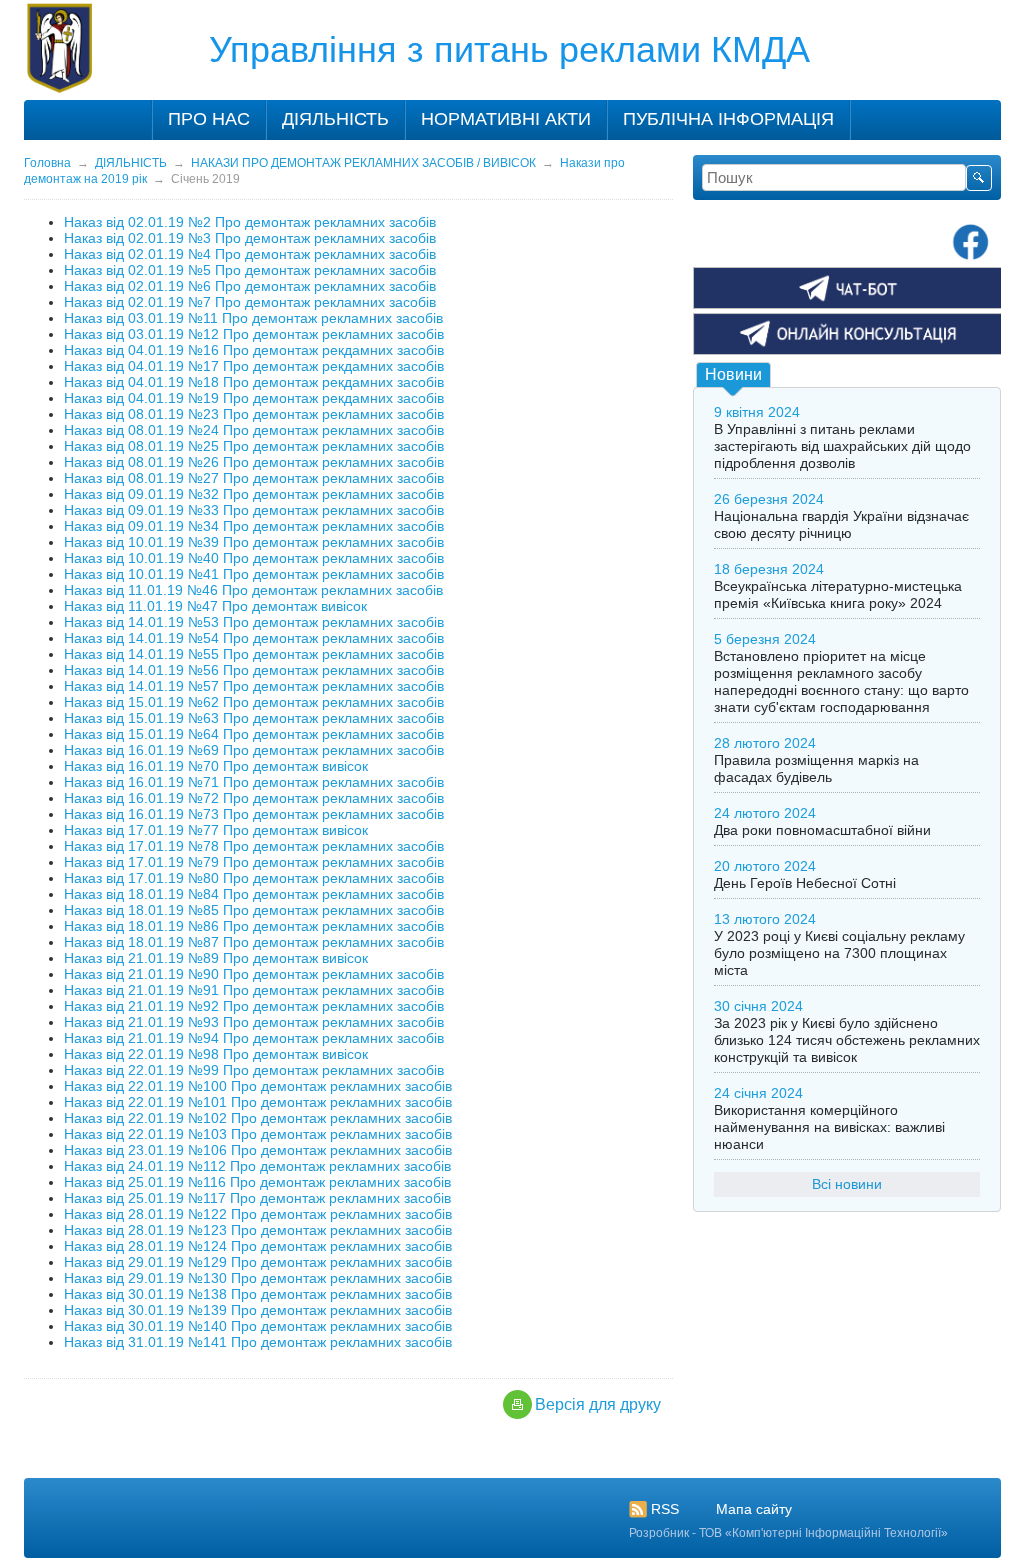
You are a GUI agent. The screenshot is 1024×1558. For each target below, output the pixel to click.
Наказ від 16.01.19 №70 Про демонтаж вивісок (216, 766)
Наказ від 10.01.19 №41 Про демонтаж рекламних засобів (254, 574)
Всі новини (847, 1184)
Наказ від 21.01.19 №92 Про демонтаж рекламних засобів (254, 1006)
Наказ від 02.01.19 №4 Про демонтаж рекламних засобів (250, 254)
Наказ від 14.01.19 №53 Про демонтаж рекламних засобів (254, 622)
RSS (665, 1509)
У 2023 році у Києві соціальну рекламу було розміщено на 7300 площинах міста (839, 953)
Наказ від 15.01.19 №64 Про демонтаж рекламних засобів (254, 734)
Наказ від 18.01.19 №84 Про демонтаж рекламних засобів (254, 894)
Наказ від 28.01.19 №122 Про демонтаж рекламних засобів (258, 1214)
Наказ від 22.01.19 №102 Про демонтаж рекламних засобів (258, 1118)
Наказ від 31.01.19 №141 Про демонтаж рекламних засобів (258, 1342)
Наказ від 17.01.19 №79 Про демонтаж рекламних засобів (254, 862)
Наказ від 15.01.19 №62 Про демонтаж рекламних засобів (254, 702)
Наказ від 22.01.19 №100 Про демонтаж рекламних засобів (258, 1086)
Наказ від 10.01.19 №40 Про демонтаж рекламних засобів (254, 558)
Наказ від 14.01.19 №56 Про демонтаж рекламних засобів (254, 670)
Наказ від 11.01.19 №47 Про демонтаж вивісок (215, 606)
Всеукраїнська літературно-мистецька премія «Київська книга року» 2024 (838, 594)
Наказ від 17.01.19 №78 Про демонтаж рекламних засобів (254, 846)
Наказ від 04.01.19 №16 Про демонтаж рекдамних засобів (254, 350)
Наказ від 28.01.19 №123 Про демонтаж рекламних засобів (258, 1230)
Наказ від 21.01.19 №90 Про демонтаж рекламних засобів (254, 974)
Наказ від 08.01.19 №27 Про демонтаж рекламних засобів (254, 478)
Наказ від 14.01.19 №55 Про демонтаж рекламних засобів (254, 654)
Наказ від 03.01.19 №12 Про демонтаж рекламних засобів (254, 334)
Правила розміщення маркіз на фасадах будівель (816, 768)
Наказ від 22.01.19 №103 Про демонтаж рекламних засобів (258, 1134)
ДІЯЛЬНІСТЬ (335, 119)
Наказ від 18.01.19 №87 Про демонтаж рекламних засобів (254, 942)
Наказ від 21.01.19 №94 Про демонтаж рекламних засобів (254, 1038)
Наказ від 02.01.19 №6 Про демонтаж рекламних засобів (250, 286)
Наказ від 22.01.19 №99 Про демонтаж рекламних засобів (254, 1070)
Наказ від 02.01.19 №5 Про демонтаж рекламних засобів (250, 270)
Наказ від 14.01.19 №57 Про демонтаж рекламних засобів (254, 686)
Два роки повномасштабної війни (822, 830)
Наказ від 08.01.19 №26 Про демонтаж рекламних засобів (254, 462)
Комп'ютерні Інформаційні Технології (836, 1533)
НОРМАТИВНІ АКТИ (506, 119)
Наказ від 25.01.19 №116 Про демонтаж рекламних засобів (257, 1182)
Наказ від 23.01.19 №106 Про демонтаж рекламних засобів (258, 1150)
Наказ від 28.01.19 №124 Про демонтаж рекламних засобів (258, 1246)
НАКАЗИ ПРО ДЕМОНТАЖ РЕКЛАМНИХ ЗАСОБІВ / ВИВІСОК (363, 163)
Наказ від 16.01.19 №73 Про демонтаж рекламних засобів (254, 814)
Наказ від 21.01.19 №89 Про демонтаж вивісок (216, 958)
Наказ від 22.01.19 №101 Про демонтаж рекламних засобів (258, 1102)
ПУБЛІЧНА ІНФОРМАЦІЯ (728, 119)
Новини (733, 374)
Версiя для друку (598, 1404)
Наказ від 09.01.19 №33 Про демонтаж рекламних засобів (254, 510)
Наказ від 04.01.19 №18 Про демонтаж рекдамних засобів (254, 382)
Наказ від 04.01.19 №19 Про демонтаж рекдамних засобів (254, 398)
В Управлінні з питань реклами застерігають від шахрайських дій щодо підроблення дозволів (842, 446)
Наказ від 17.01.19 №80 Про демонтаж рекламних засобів (254, 878)
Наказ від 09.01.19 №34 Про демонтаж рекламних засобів (254, 526)
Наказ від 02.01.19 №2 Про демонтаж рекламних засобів (250, 222)
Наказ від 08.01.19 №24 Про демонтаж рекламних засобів (254, 430)
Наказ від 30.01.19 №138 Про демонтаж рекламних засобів (258, 1294)
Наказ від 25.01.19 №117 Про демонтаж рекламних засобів (257, 1198)
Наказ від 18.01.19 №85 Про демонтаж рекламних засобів (254, 910)
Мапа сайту (754, 1509)
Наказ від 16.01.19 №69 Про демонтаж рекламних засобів (254, 750)
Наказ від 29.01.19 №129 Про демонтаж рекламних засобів (258, 1262)
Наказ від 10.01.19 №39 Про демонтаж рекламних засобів (254, 542)
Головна (47, 163)
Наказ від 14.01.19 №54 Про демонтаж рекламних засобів (254, 638)
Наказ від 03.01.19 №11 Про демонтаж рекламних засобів (253, 318)
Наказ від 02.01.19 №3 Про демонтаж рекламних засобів (250, 238)
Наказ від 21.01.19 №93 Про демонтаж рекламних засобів (254, 1022)
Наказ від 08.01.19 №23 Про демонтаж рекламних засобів (254, 414)
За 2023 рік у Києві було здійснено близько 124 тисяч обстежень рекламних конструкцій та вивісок (847, 1040)
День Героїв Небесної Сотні (805, 883)
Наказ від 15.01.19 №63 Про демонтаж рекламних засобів (254, 718)
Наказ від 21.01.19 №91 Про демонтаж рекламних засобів (254, 990)
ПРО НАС (209, 119)
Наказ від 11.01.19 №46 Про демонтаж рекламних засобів (253, 590)
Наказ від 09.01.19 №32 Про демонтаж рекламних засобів (254, 494)
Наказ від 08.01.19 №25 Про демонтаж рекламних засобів (254, 446)
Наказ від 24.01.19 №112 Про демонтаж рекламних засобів (257, 1166)
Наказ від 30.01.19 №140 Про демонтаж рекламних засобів (258, 1326)
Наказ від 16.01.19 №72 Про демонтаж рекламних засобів (254, 798)
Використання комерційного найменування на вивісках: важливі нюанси (829, 1127)
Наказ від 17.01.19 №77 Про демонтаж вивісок (216, 830)
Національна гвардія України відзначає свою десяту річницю (841, 524)
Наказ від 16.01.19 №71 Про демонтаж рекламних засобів (254, 782)
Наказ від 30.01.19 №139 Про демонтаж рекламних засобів (258, 1310)
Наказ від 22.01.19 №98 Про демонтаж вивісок (216, 1054)
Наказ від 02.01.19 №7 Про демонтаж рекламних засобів (250, 302)
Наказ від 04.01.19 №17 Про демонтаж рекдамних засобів (254, 366)
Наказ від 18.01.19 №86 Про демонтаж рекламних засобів (254, 926)
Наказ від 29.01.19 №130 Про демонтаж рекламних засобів (258, 1278)
